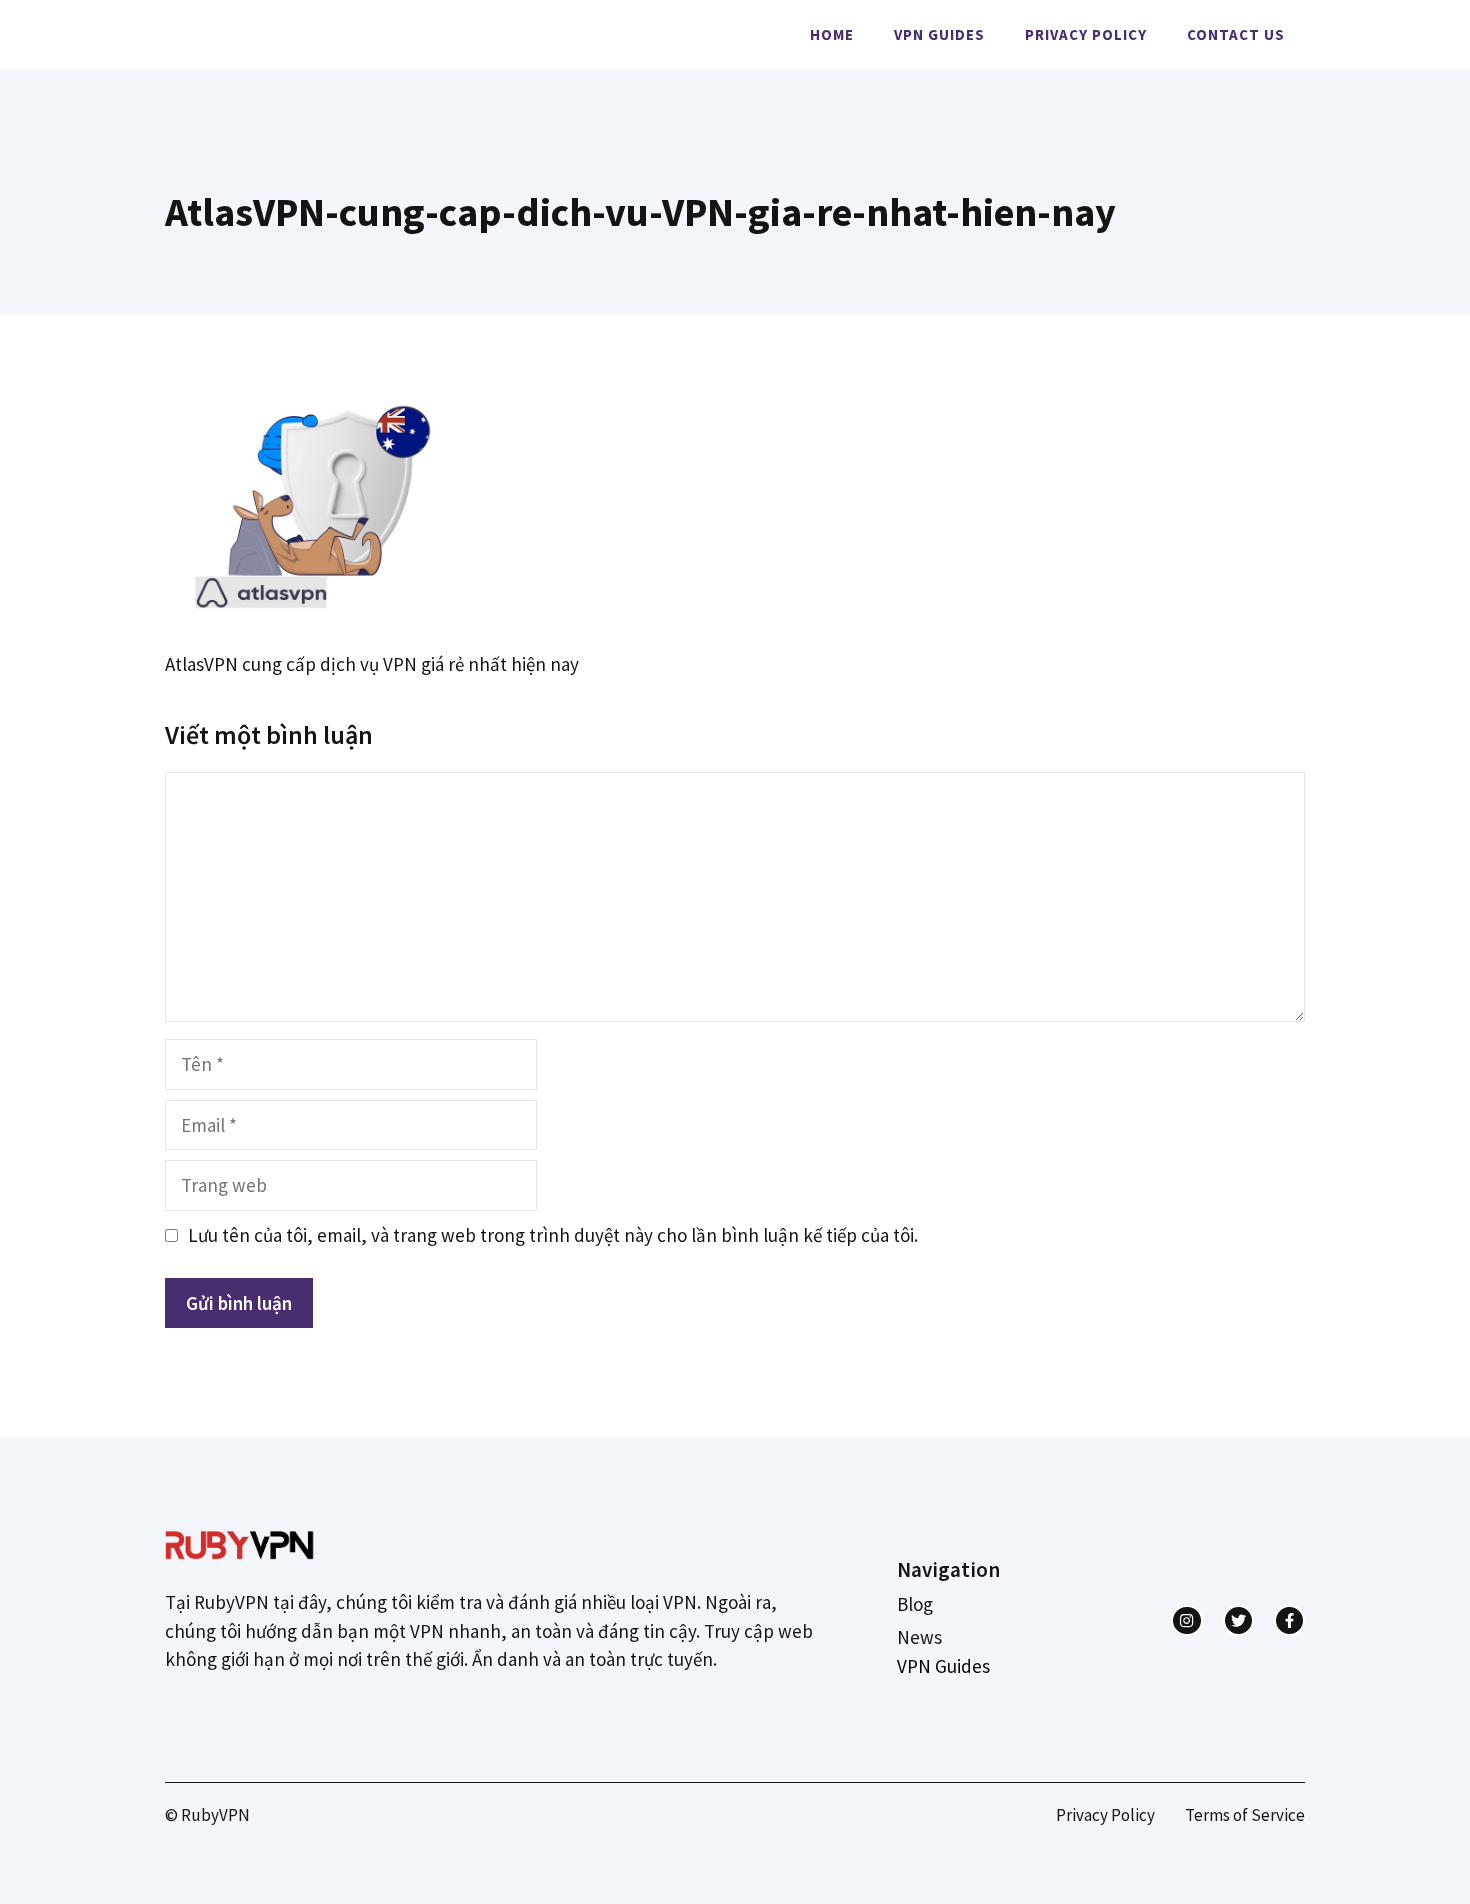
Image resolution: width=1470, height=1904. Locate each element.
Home (832, 34)
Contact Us (1236, 34)
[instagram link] (1186, 1620)
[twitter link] (1238, 1620)
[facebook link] (1289, 1620)
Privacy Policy (1086, 34)
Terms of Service (1245, 1815)
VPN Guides (939, 34)
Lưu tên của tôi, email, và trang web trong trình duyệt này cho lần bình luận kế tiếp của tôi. (553, 1235)
